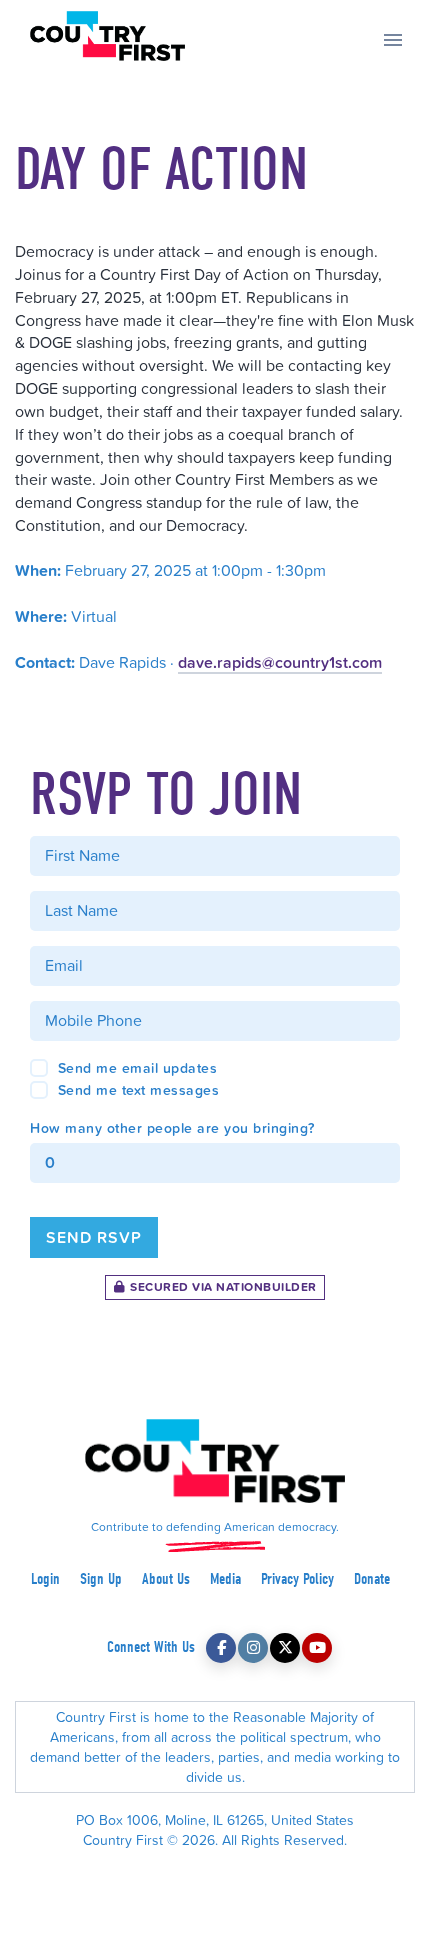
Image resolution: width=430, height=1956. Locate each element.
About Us (166, 1579)
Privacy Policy (297, 1579)
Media (225, 1579)
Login (45, 1579)
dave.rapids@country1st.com (280, 662)
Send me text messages (136, 1090)
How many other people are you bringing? (172, 1128)
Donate (372, 1579)
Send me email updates (135, 1068)
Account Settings (215, 1859)
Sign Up (101, 1579)
